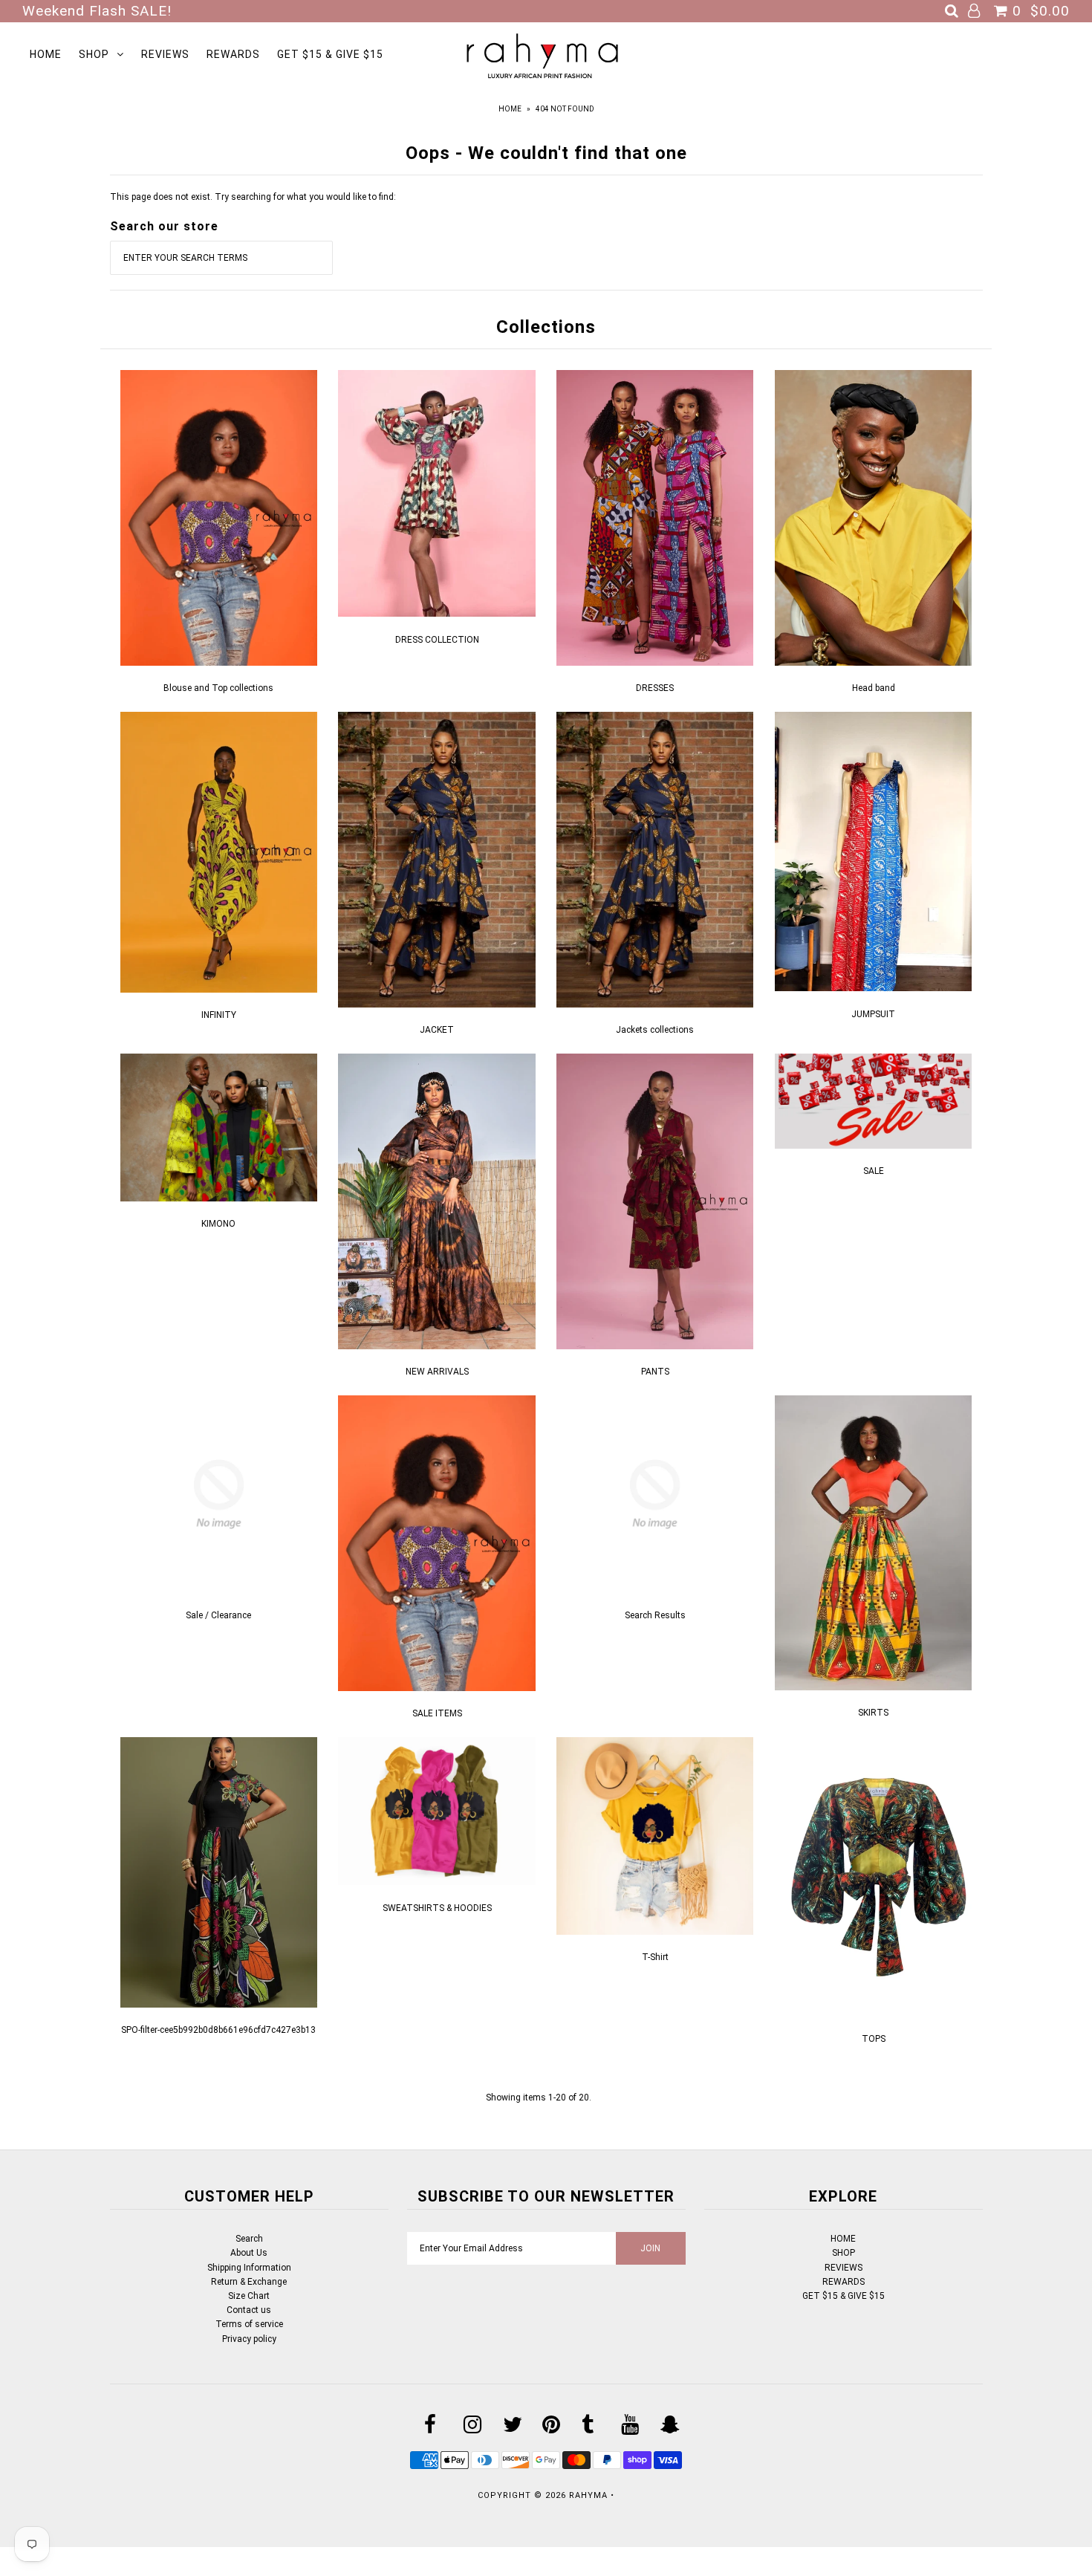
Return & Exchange (249, 2282)
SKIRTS (873, 1713)
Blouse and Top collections (218, 688)
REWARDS (233, 54)
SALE (874, 1171)
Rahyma (588, 2495)
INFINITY (219, 1015)
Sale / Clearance (218, 1615)
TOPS (874, 2039)
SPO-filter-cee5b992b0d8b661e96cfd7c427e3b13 (218, 2030)
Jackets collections (655, 1030)
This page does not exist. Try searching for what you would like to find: (253, 197)
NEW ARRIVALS (437, 1372)
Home (510, 109)
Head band (874, 688)
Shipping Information (249, 2268)
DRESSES (655, 688)
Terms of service (249, 2324)
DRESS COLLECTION (437, 640)
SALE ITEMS (437, 1713)
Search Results (655, 1615)
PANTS (655, 1372)
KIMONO (218, 1224)
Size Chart (249, 2296)
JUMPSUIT (873, 1014)
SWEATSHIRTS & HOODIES (437, 1908)
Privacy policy (249, 2339)
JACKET (437, 1030)
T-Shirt (655, 1957)
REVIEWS (165, 54)
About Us (249, 2253)
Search (249, 2239)
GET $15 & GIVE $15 (330, 54)
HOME (46, 54)
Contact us (249, 2310)
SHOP (94, 54)
